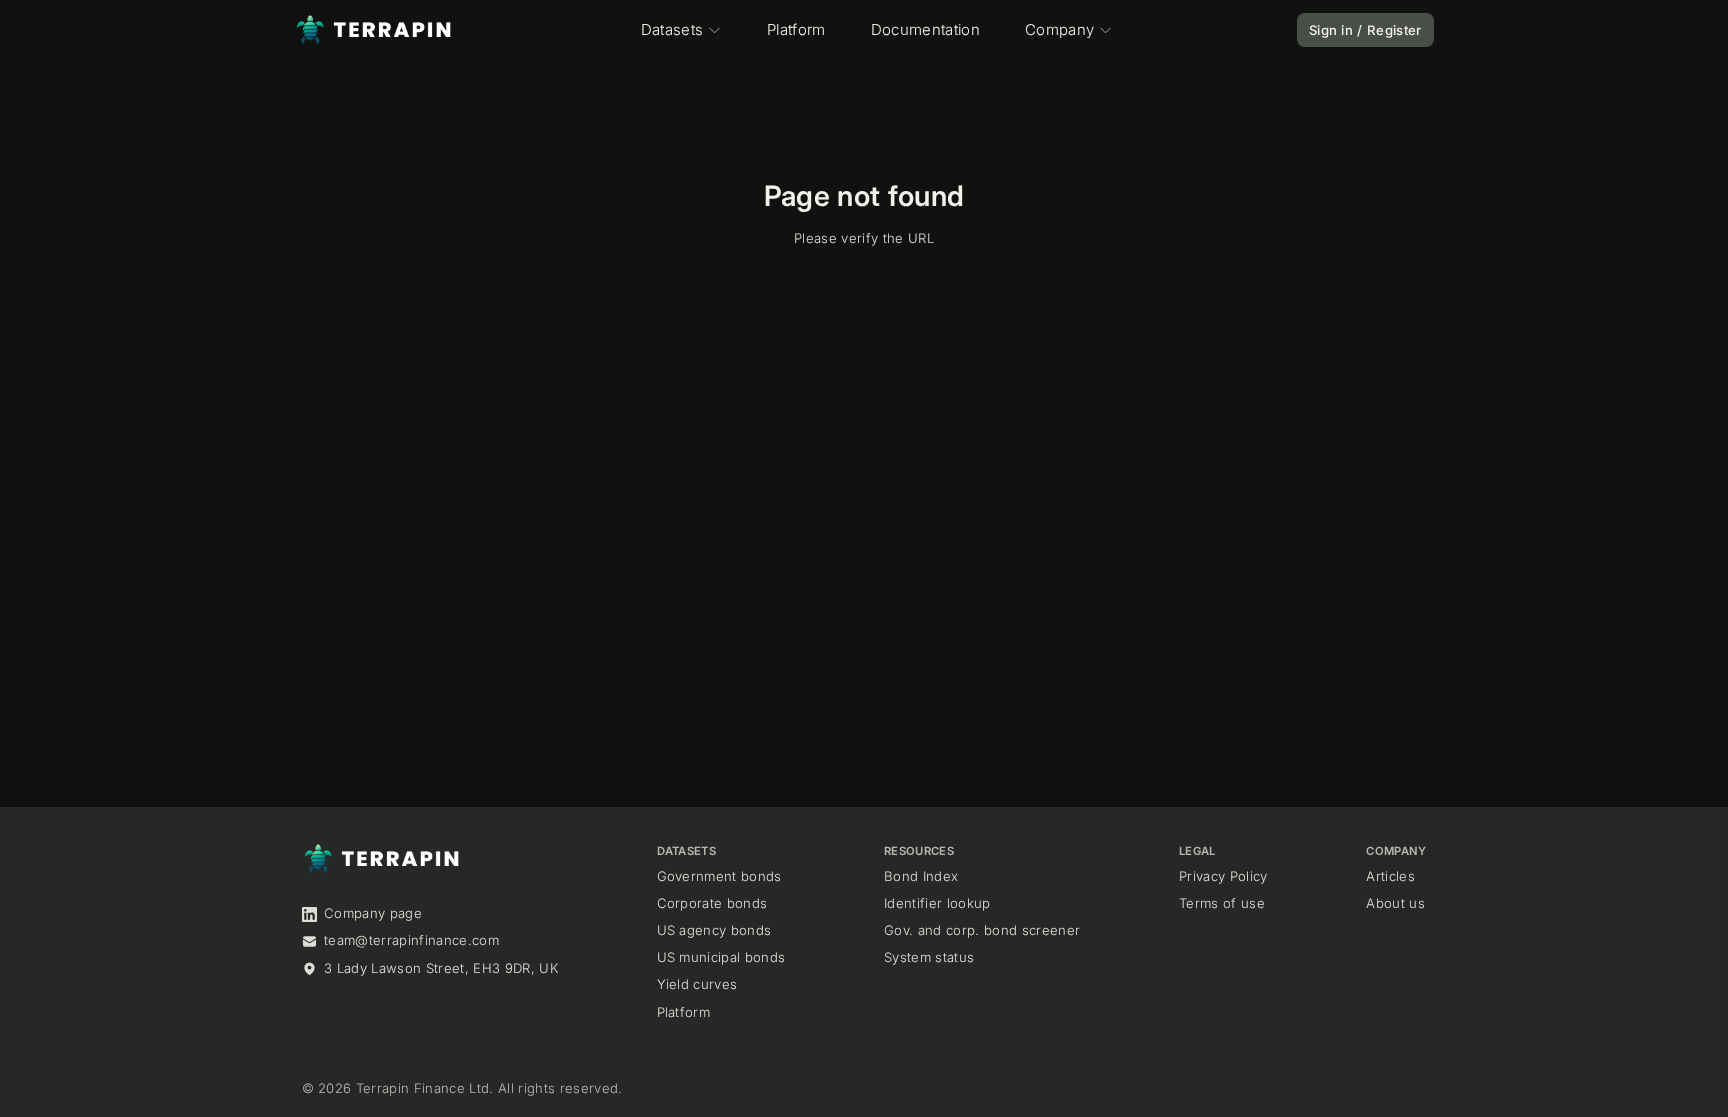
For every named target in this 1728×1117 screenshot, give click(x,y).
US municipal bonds (721, 957)
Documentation (925, 29)
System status (929, 957)
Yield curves (697, 984)
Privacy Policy (1223, 876)
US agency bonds (714, 930)
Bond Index (921, 876)
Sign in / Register (1365, 30)
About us (1395, 903)
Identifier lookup (937, 903)
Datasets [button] (672, 29)
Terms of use (1222, 903)
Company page (373, 913)
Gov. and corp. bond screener (982, 930)
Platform (796, 29)
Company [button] (1059, 29)
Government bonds (719, 876)
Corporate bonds (712, 903)
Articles (1390, 876)
